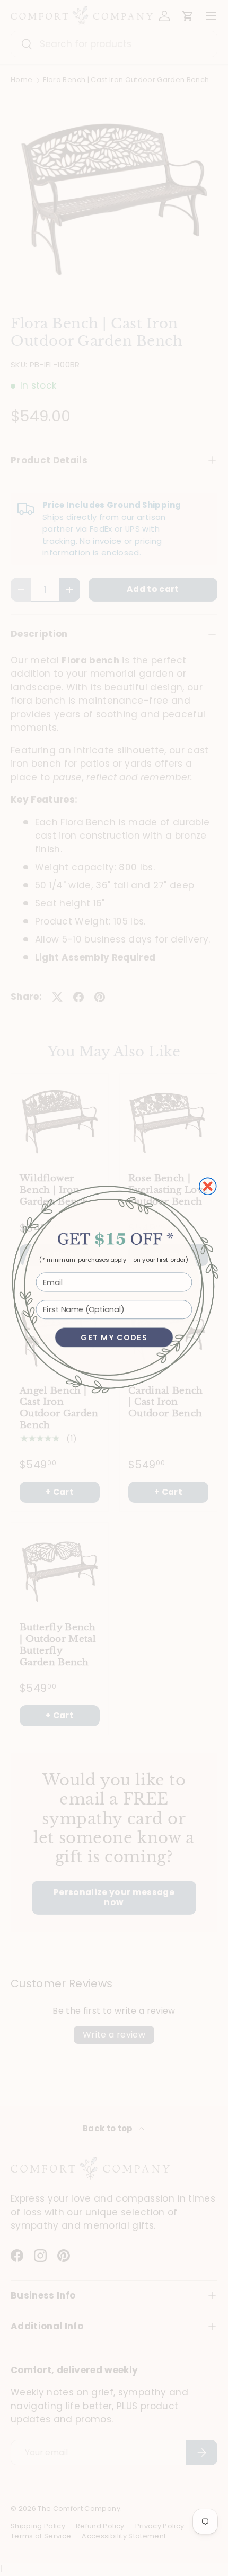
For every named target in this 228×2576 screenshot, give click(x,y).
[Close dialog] (208, 1186)
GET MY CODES (114, 1337)
